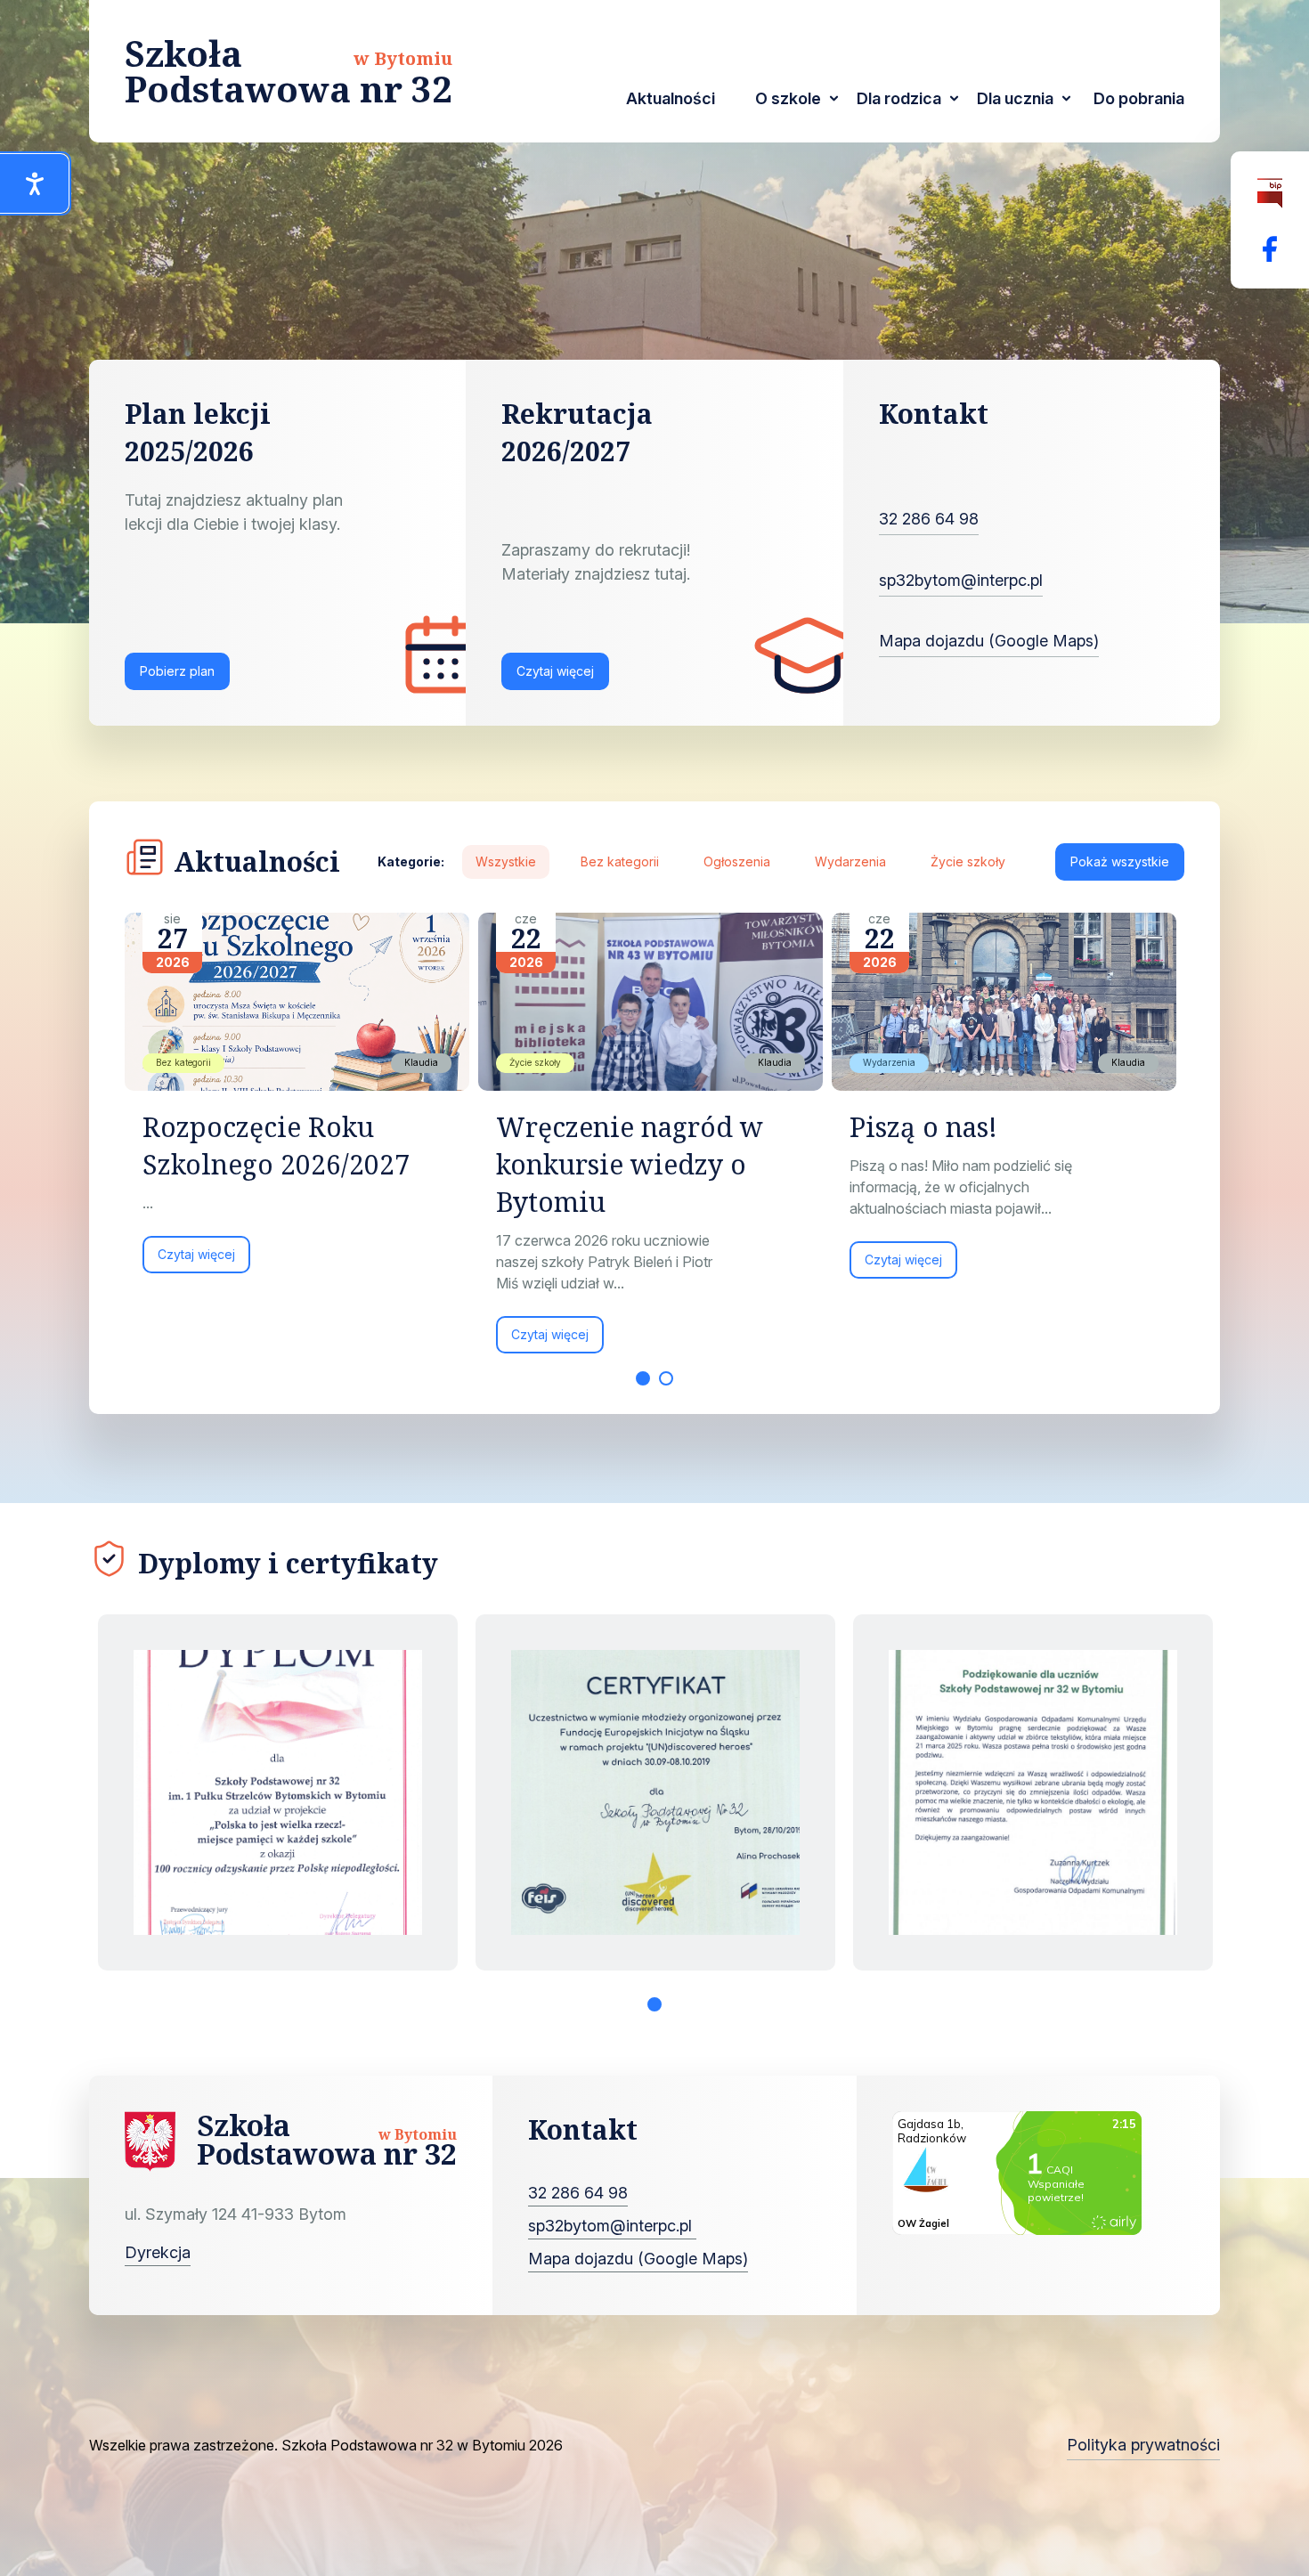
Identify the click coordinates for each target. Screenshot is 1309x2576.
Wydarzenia (850, 861)
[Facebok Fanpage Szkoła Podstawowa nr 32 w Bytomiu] (1270, 249)
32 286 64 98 (929, 519)
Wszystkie (506, 861)
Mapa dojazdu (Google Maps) (989, 641)
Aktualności (671, 98)
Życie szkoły (968, 861)
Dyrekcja (158, 2252)
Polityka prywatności (1143, 2445)
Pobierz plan (177, 671)
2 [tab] (666, 1378)
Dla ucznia (1015, 98)
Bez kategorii (620, 861)
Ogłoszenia (737, 861)
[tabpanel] (301, 1102)
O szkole (788, 98)
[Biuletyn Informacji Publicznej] (1270, 194)
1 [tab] (643, 1378)
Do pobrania (1139, 98)
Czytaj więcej (555, 671)
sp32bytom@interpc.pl (961, 580)
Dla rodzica (899, 98)
